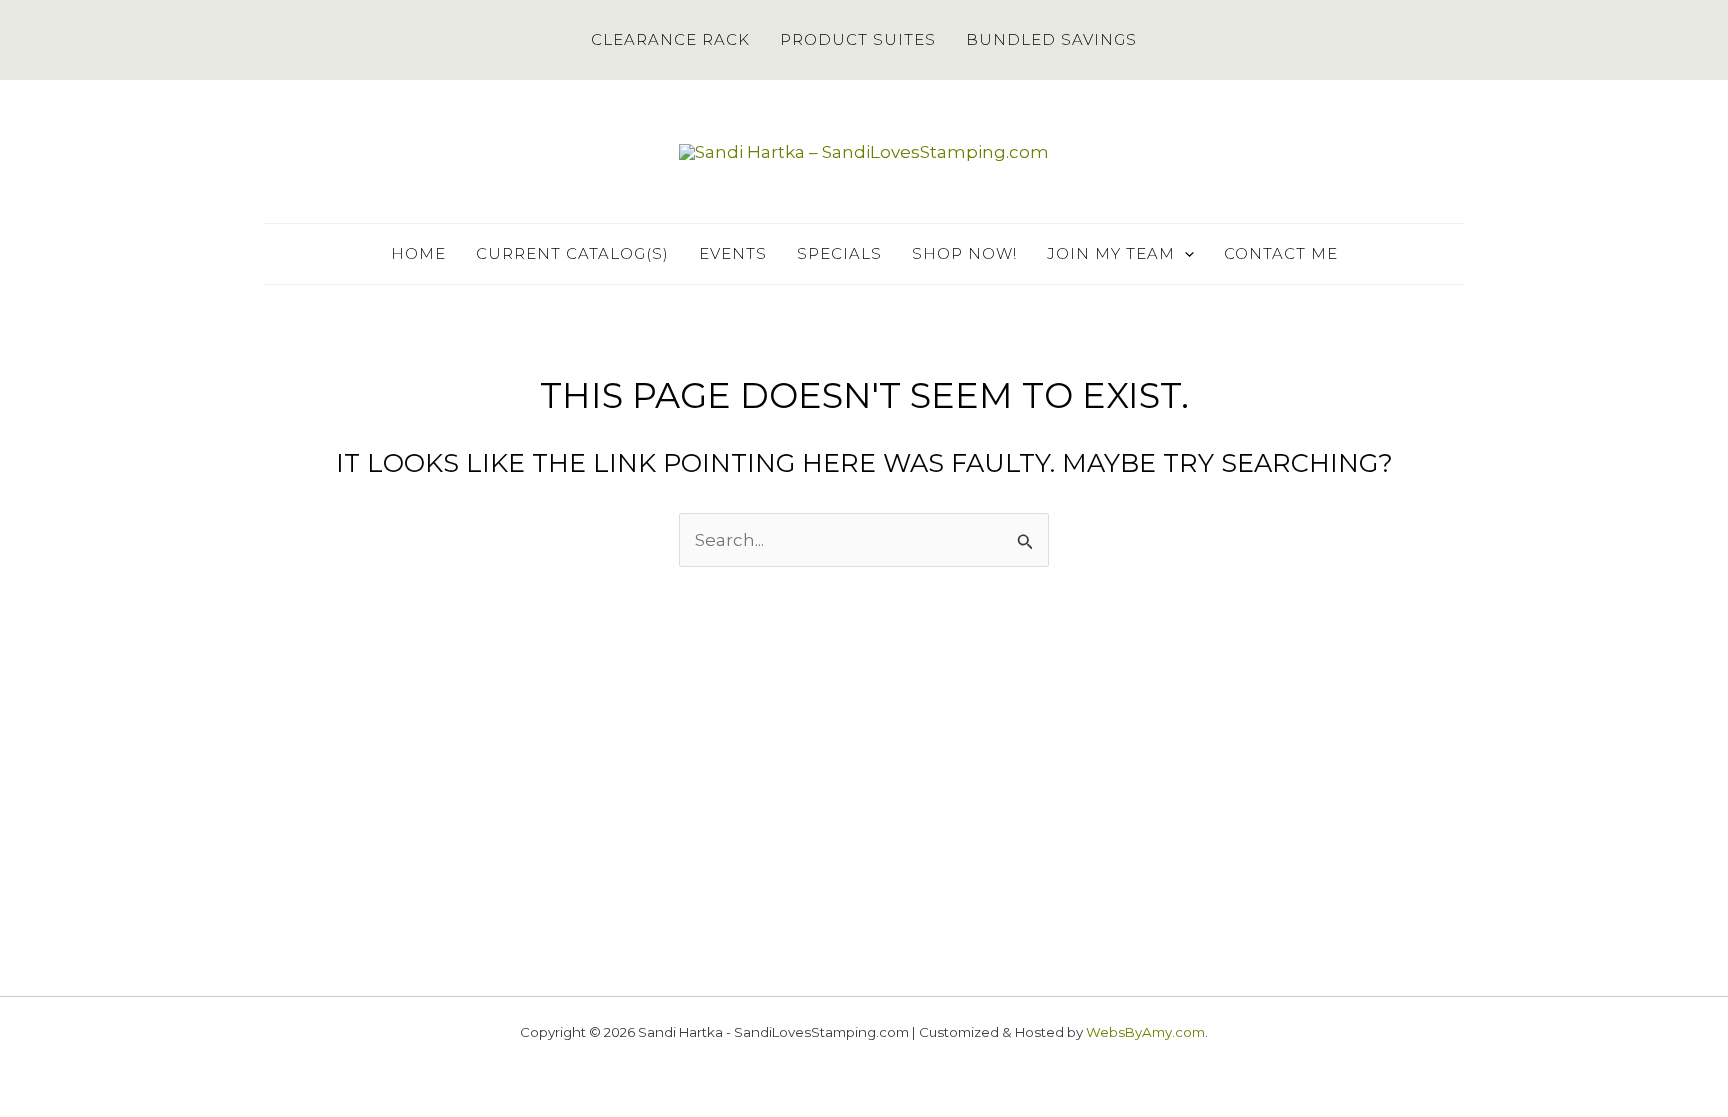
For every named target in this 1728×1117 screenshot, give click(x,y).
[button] (1184, 254)
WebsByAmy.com (1145, 1032)
